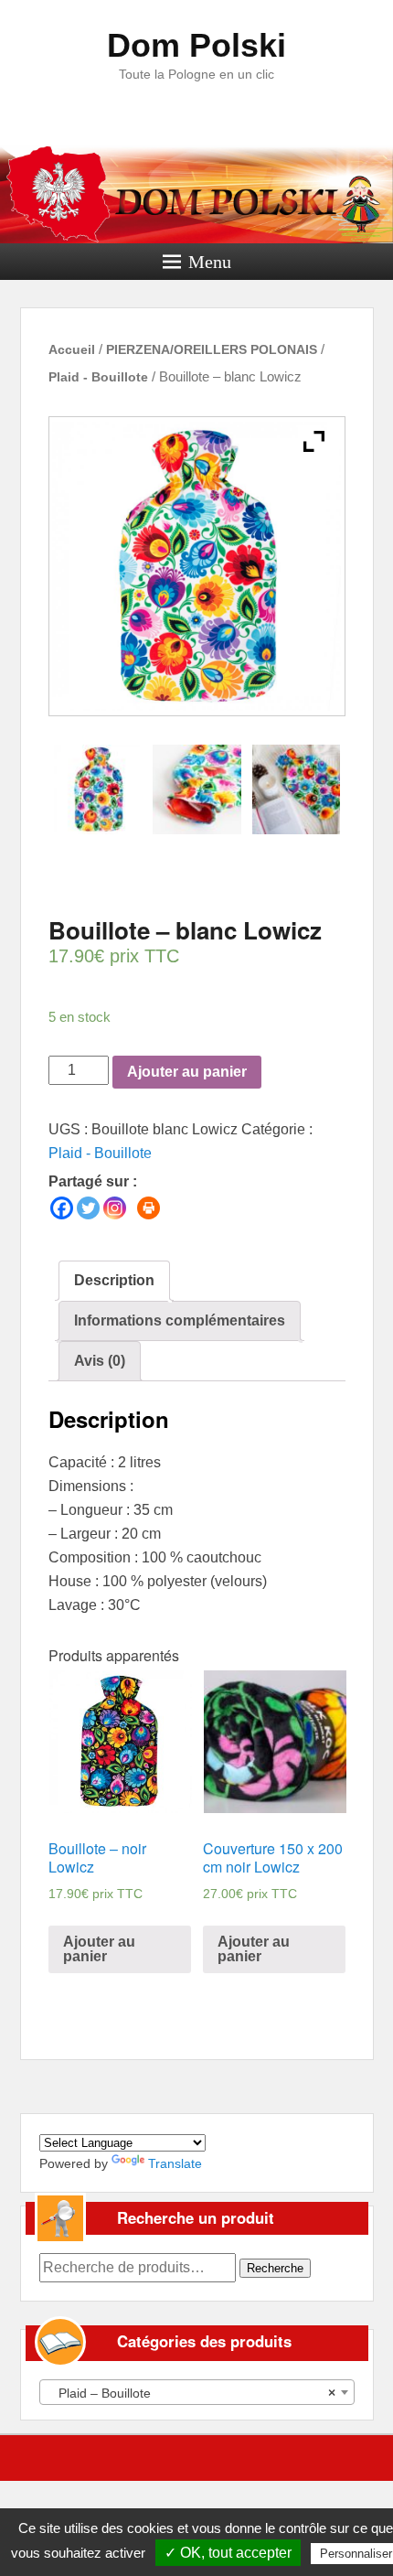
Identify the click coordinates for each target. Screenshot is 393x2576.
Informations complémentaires (180, 1320)
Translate (175, 2163)
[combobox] (197, 2392)
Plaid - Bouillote (98, 377)
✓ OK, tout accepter (228, 2553)
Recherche (275, 2268)
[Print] (149, 1208)
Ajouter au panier (187, 1072)
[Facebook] (62, 1208)
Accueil (72, 349)
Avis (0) (100, 1361)
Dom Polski (196, 45)
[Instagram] (115, 1208)
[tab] (114, 1281)
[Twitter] (88, 1208)
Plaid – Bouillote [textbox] (191, 2393)
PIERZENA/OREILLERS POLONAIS (212, 349)
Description (114, 1280)
